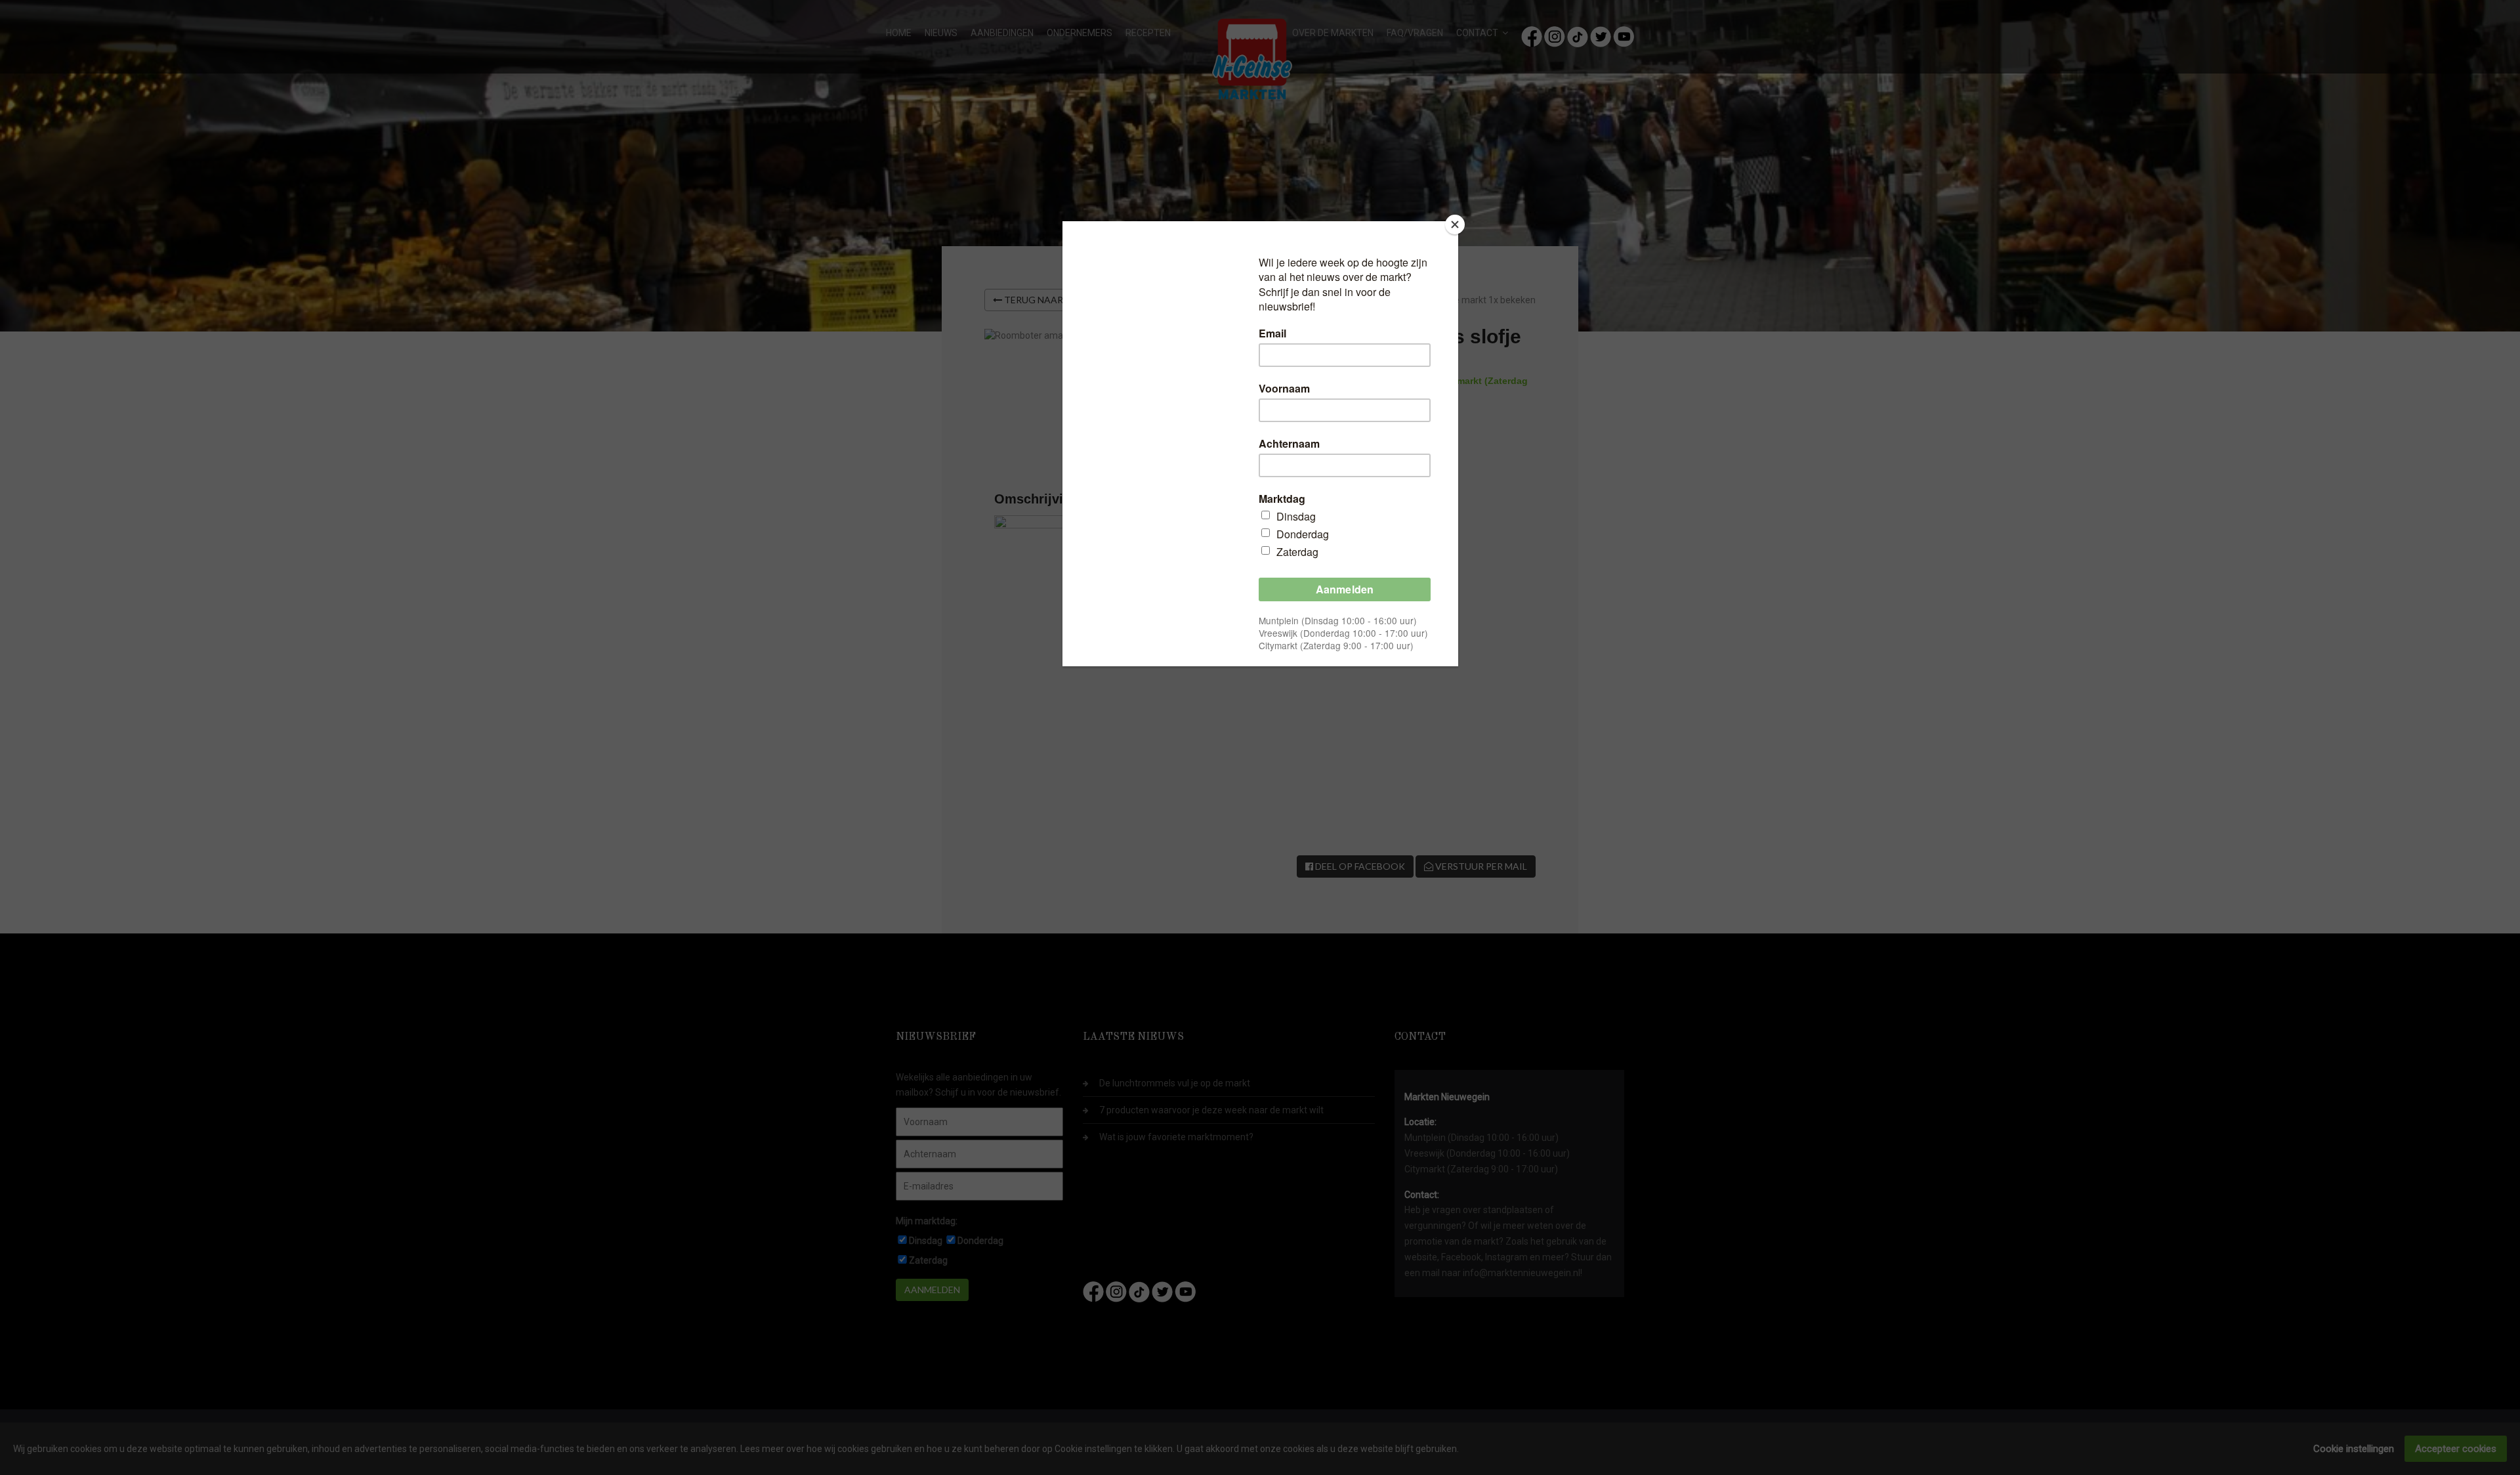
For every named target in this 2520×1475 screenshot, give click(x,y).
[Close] (1455, 224)
